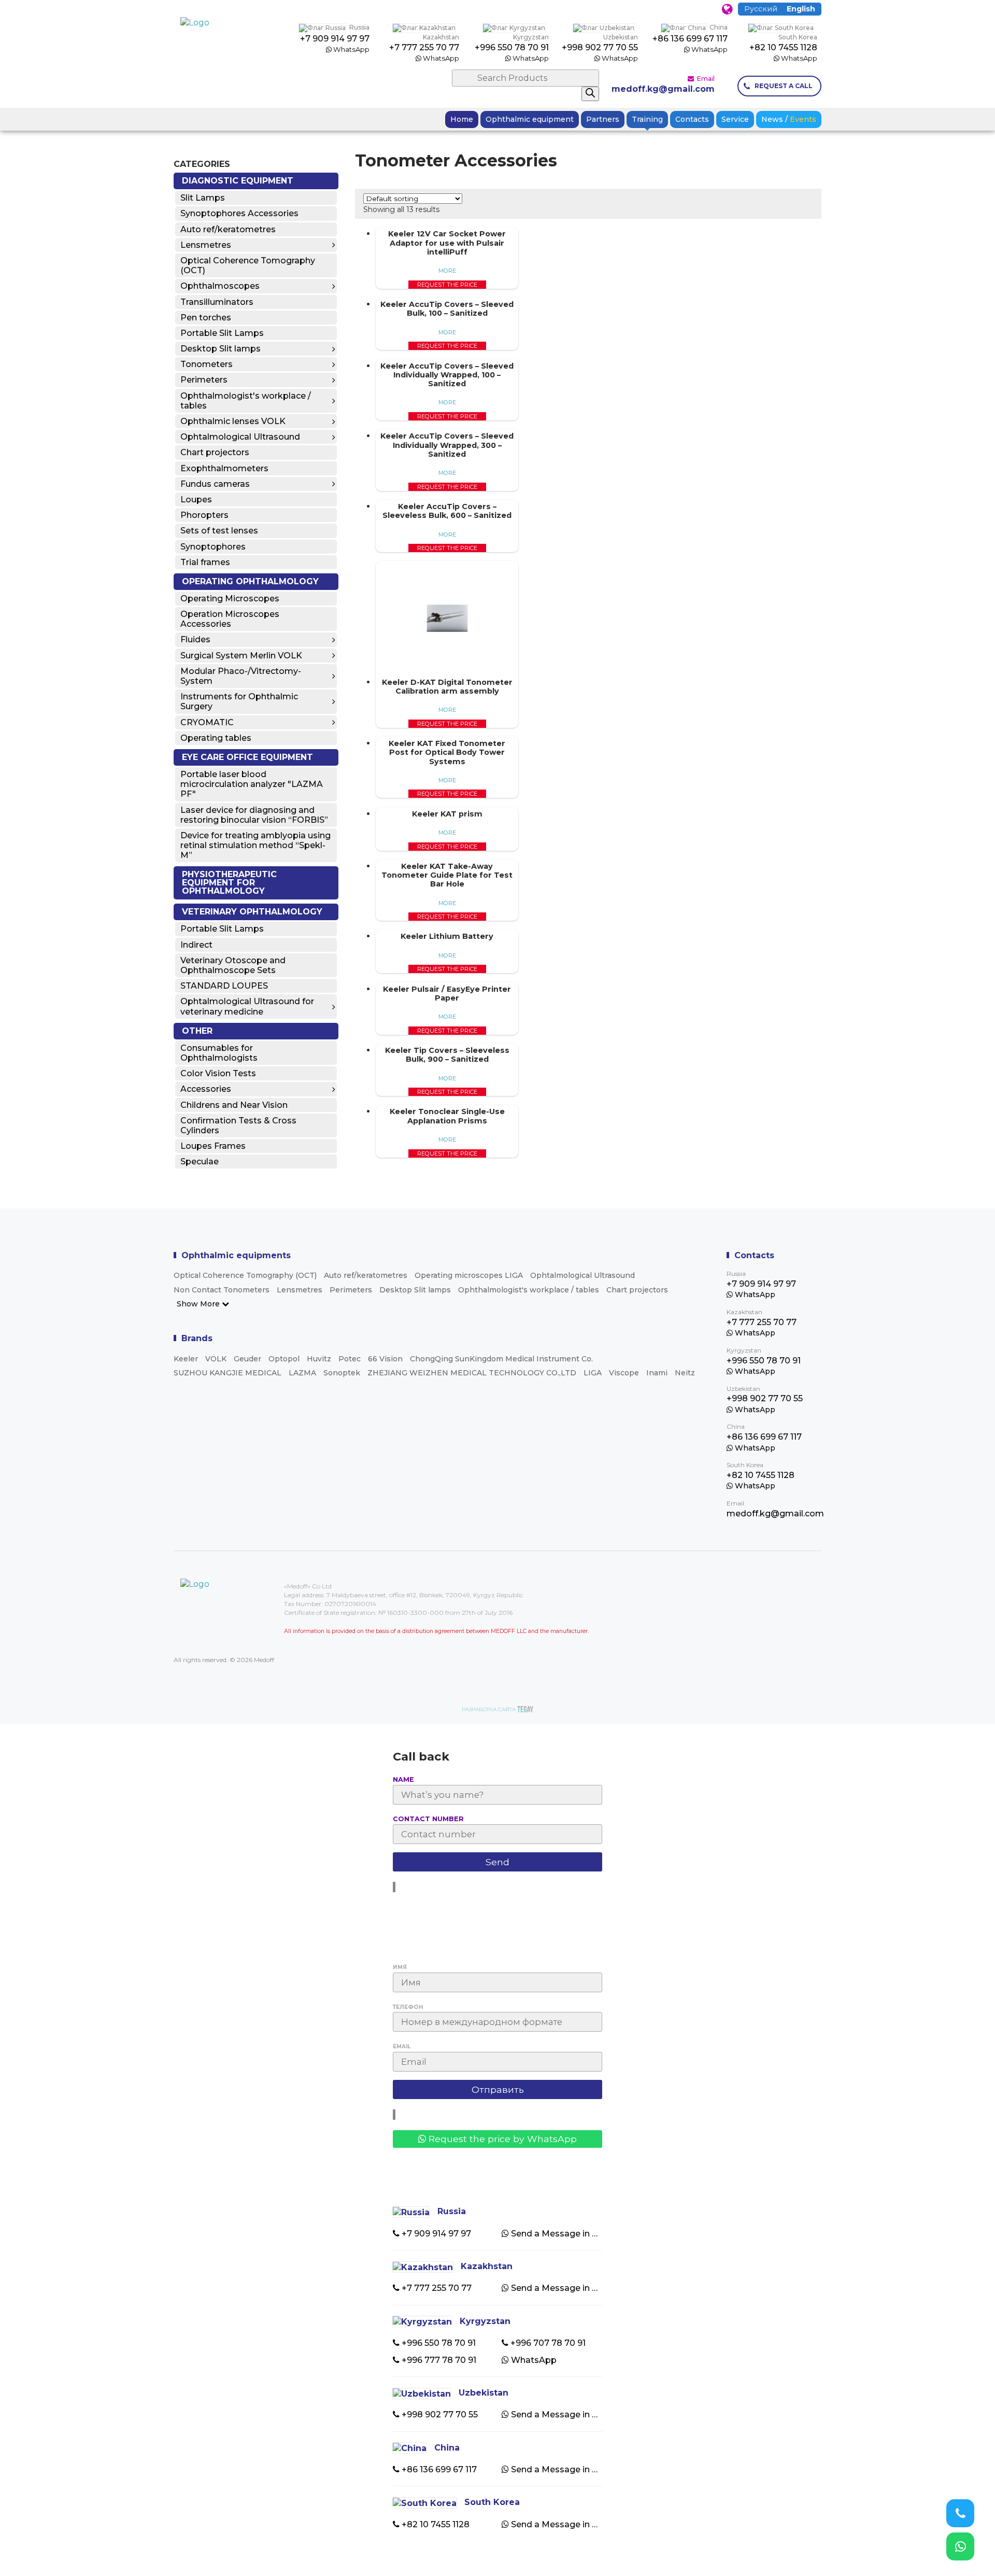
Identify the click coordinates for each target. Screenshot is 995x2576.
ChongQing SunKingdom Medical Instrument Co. (501, 1359)
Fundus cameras (215, 484)
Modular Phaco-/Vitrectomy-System (241, 676)
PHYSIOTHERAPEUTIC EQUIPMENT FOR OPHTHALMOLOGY (229, 883)
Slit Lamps (203, 198)
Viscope (624, 1373)
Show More (199, 1304)
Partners (603, 119)
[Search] (590, 94)
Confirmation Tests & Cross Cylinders (238, 1125)
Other (197, 1031)
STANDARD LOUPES (224, 986)
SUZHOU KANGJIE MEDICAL (228, 1373)
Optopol (284, 1359)
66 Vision (385, 1359)
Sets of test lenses (219, 531)
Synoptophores (213, 547)
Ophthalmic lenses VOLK (233, 421)
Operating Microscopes (230, 599)
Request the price (447, 285)
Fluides (195, 639)
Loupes (196, 499)
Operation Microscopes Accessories (230, 619)
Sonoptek (342, 1373)
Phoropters (204, 515)
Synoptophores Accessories (239, 213)
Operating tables (216, 738)
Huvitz (319, 1359)
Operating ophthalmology (250, 581)
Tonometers (207, 364)
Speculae (200, 1162)
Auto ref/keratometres (228, 229)
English (801, 9)
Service (735, 119)
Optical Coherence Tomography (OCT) (248, 265)
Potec (350, 1359)
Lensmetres (206, 245)
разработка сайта (489, 1709)
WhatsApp (351, 49)
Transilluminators (217, 302)
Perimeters (204, 380)
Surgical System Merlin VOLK (241, 656)
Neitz (685, 1373)
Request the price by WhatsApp (501, 2139)
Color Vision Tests (218, 1073)
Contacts (692, 119)
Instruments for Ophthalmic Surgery (239, 701)
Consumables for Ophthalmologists (219, 1053)
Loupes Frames (213, 1146)
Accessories (206, 1089)
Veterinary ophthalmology (252, 912)
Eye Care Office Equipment (247, 757)
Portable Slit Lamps (222, 333)
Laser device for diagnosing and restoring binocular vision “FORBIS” (254, 815)
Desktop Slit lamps (221, 349)
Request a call (784, 86)
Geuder (247, 1359)
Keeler (186, 1359)
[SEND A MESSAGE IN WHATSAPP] (960, 2546)
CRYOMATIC (207, 722)
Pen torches (206, 318)
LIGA (593, 1373)
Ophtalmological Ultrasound (240, 437)
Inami (657, 1373)
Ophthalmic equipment (530, 119)
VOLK (216, 1359)
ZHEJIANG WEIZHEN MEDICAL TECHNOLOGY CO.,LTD (472, 1373)
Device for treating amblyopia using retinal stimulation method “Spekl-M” (255, 845)
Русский (761, 9)
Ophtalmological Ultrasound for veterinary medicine (247, 1006)
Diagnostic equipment (238, 181)
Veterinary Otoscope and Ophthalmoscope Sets (233, 965)
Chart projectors (215, 452)
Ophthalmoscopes (220, 286)
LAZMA (302, 1373)
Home (462, 119)
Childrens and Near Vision (234, 1105)
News (789, 119)
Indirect (196, 945)
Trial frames (205, 562)
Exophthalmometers (224, 468)
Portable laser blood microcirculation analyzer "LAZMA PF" (252, 784)
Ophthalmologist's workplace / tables (246, 401)
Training (647, 119)
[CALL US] (960, 2513)
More (447, 271)
